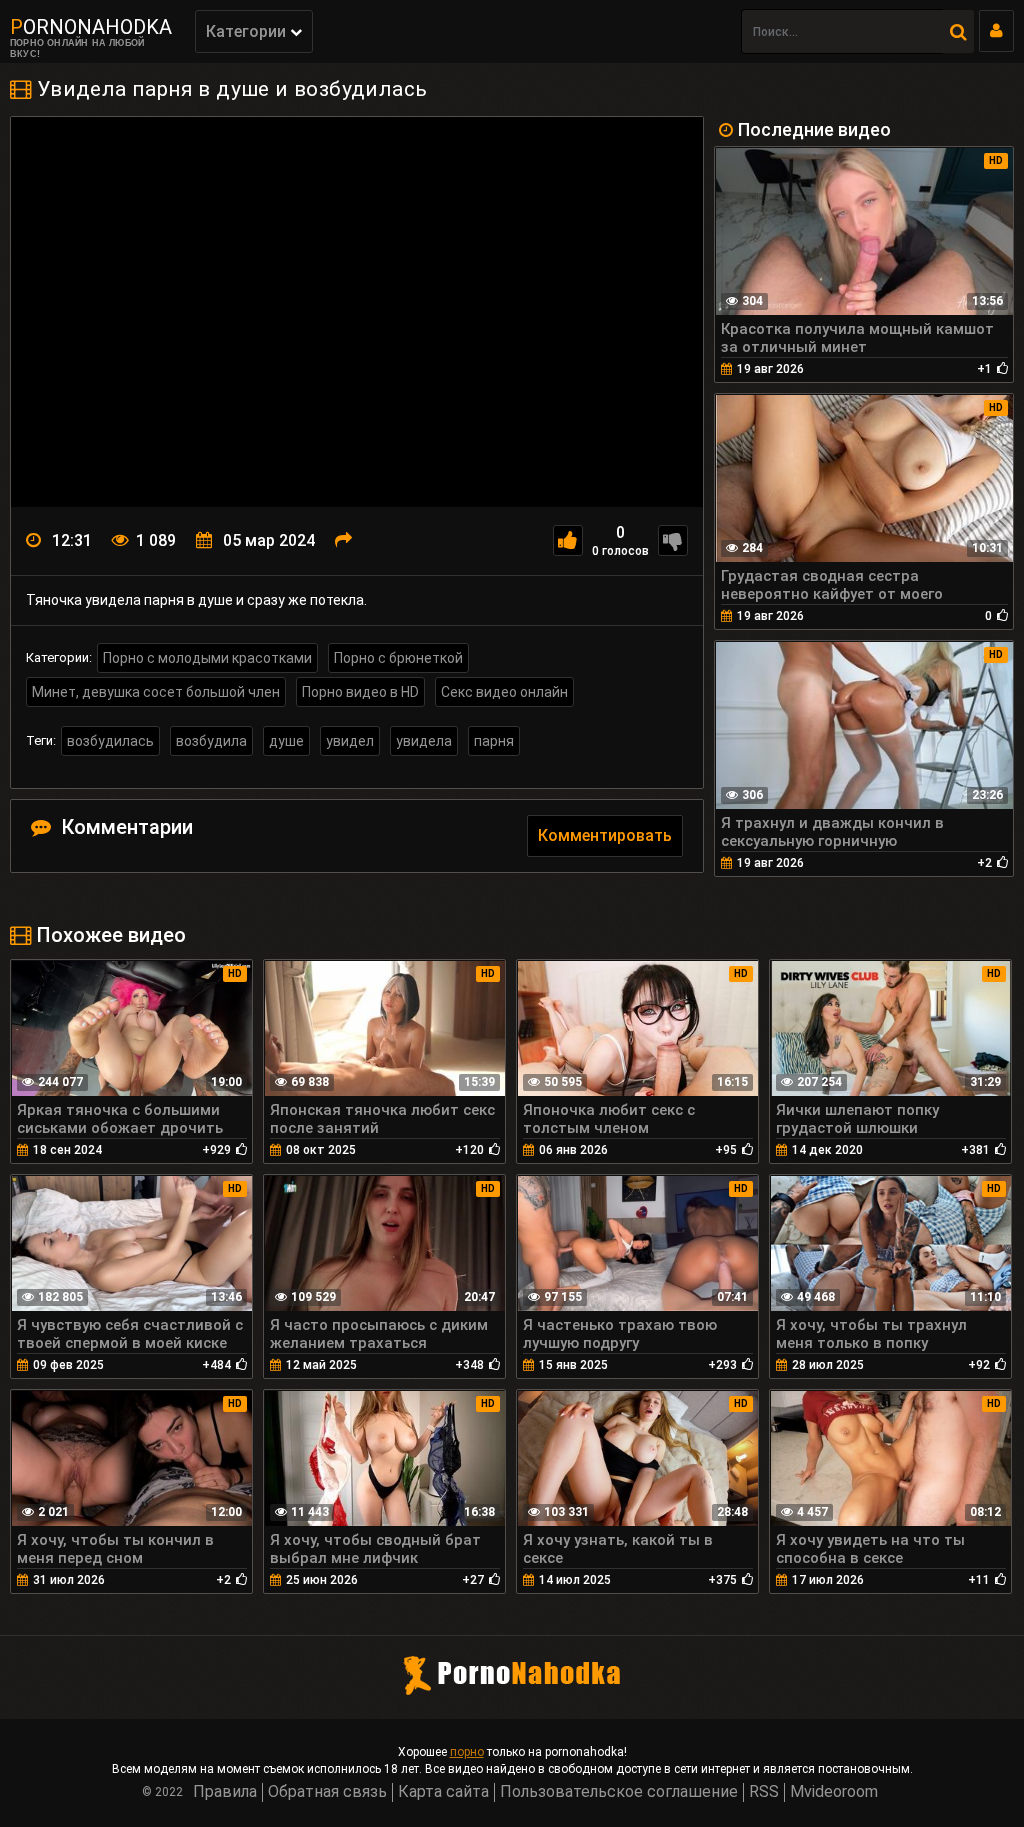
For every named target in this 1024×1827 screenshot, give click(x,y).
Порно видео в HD (360, 692)
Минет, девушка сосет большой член (156, 692)
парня (494, 741)
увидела (424, 741)
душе (286, 741)
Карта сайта (443, 1791)
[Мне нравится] (568, 540)
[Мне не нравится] (673, 540)
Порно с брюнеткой (398, 658)
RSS (764, 1791)
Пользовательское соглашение (619, 1791)
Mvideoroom (834, 1791)
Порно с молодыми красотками (207, 658)
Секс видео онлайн (504, 692)
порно (467, 1752)
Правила (225, 1791)
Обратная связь (327, 1791)
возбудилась (110, 741)
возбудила (211, 741)
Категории (248, 31)
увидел (350, 741)
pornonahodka (91, 27)
